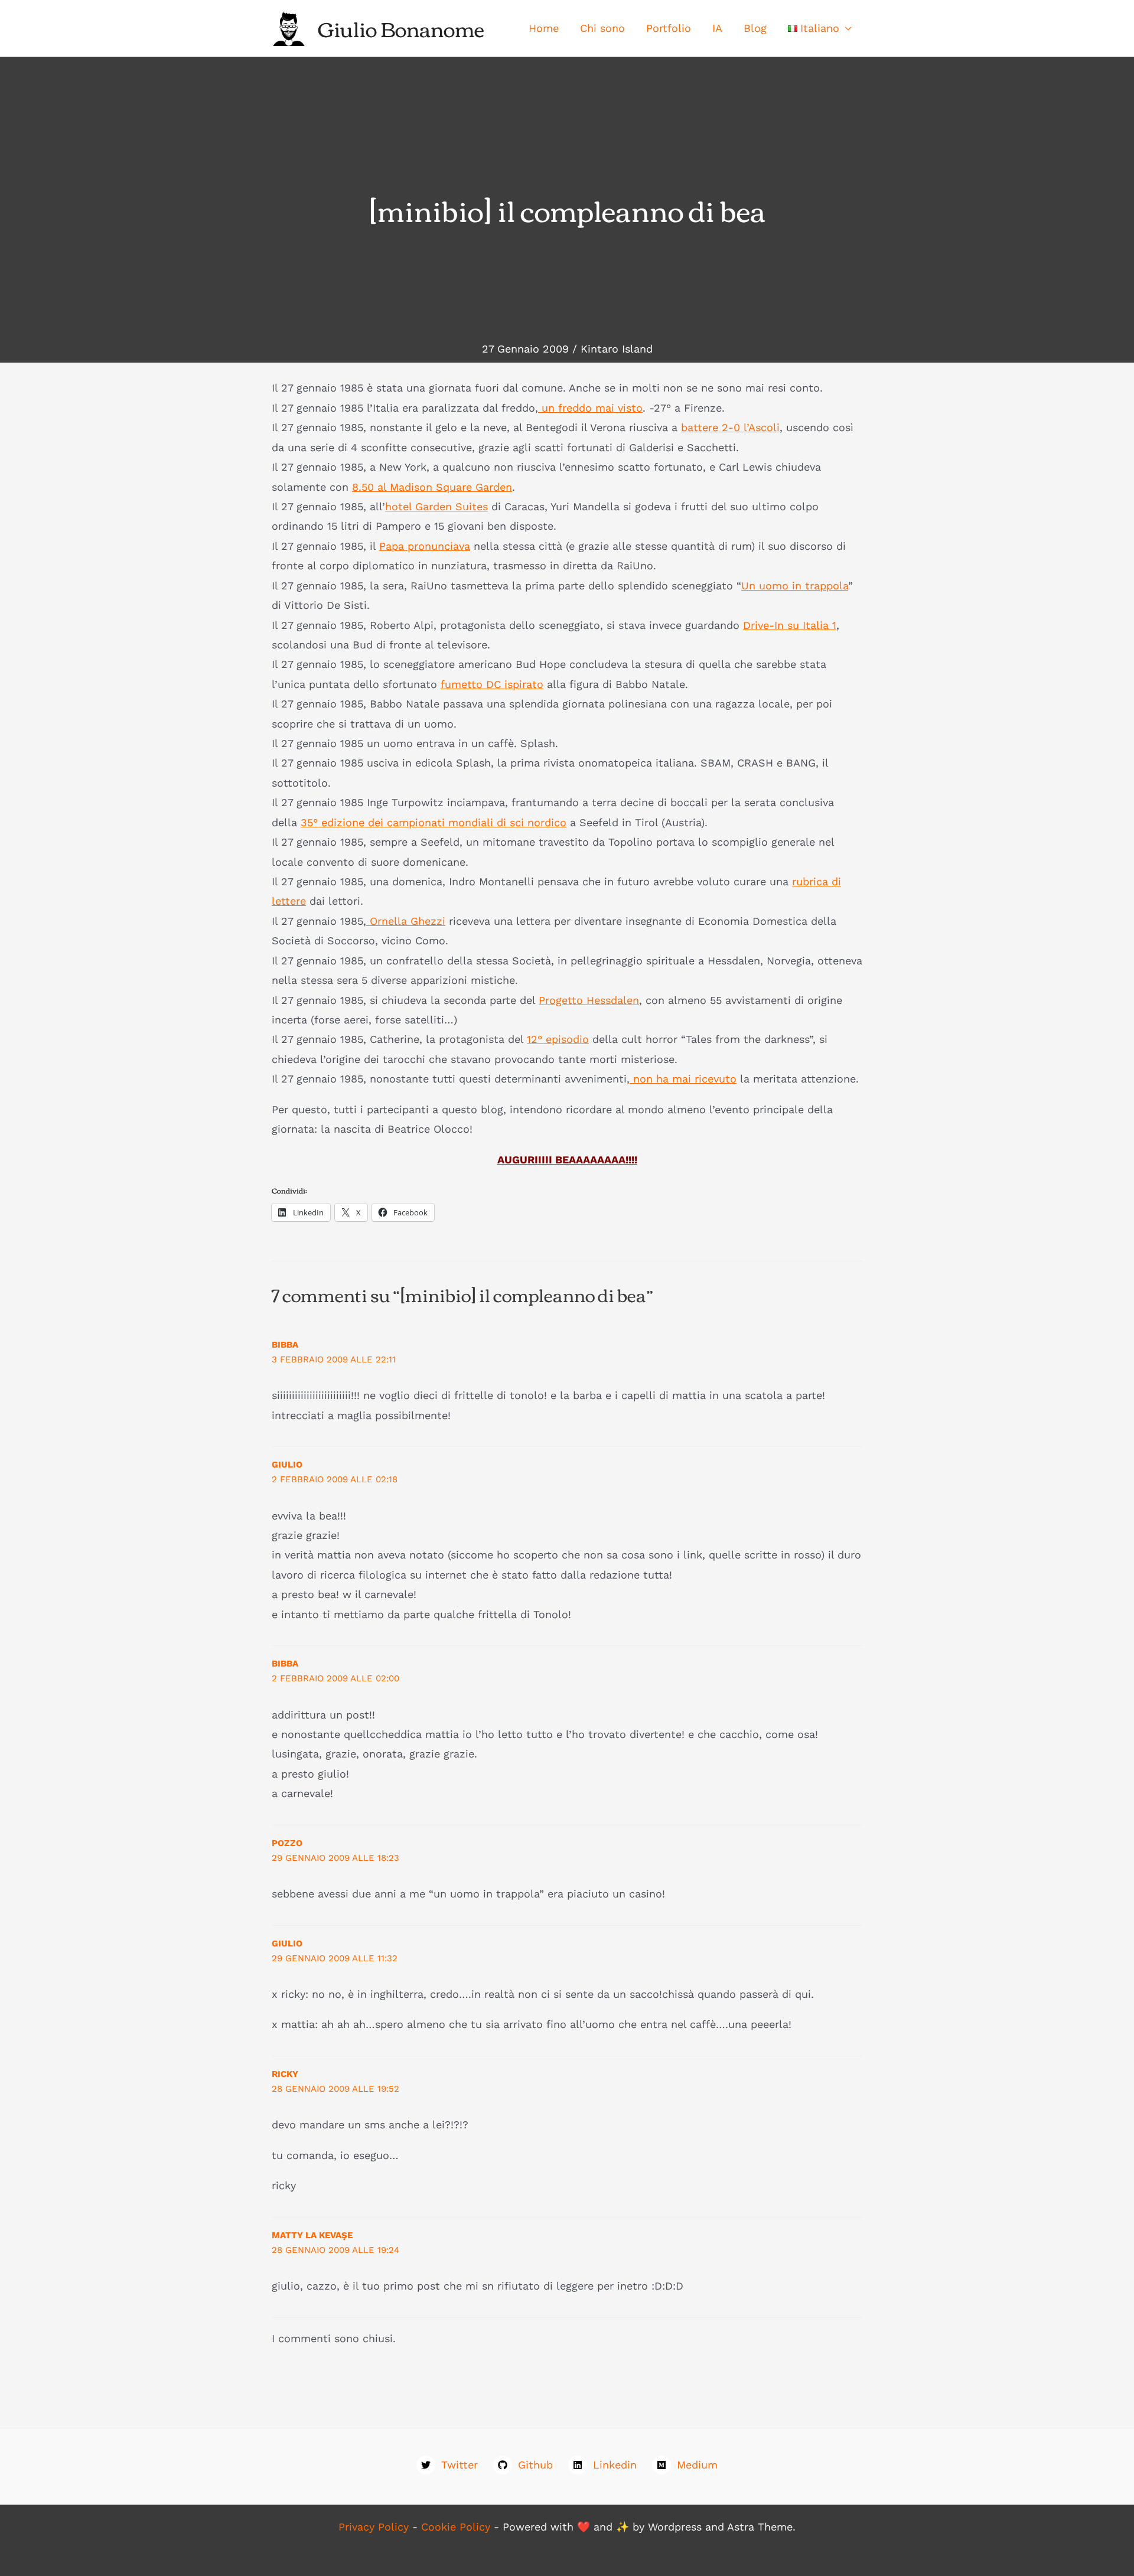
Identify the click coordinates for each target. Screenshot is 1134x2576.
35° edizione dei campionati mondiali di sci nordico (434, 822)
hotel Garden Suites (436, 506)
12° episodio (558, 1039)
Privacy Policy (374, 2527)
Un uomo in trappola (795, 586)
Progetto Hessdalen (589, 1000)
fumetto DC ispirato (492, 684)
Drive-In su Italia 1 (790, 625)
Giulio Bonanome (401, 28)
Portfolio (669, 28)
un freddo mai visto (590, 408)
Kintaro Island (617, 349)
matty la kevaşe (312, 2235)
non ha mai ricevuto (683, 1079)
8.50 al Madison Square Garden (432, 487)
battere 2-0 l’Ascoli (730, 427)
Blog (755, 28)
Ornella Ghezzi (406, 921)
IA (717, 28)
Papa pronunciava (425, 546)
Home (544, 28)
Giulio (287, 1465)
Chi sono (602, 28)
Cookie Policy (456, 2527)
